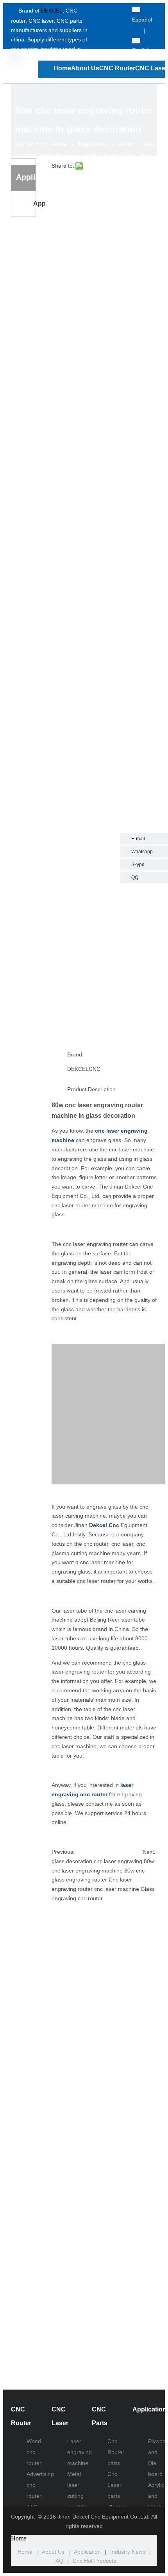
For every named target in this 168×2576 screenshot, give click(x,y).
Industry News (128, 2552)
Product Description (91, 1089)
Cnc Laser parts (114, 2485)
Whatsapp (142, 852)
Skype (138, 865)
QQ (135, 877)
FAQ (58, 2561)
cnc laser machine (117, 1889)
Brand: (75, 1054)
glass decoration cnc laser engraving (97, 1861)
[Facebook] (111, 10)
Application (39, 203)
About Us (53, 2552)
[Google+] (111, 42)
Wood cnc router (34, 2452)
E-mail (138, 839)
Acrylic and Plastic (156, 2496)
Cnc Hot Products (94, 2561)
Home (25, 2552)
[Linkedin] (111, 31)
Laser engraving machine (80, 2452)
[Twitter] (111, 21)
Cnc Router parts (116, 2452)
